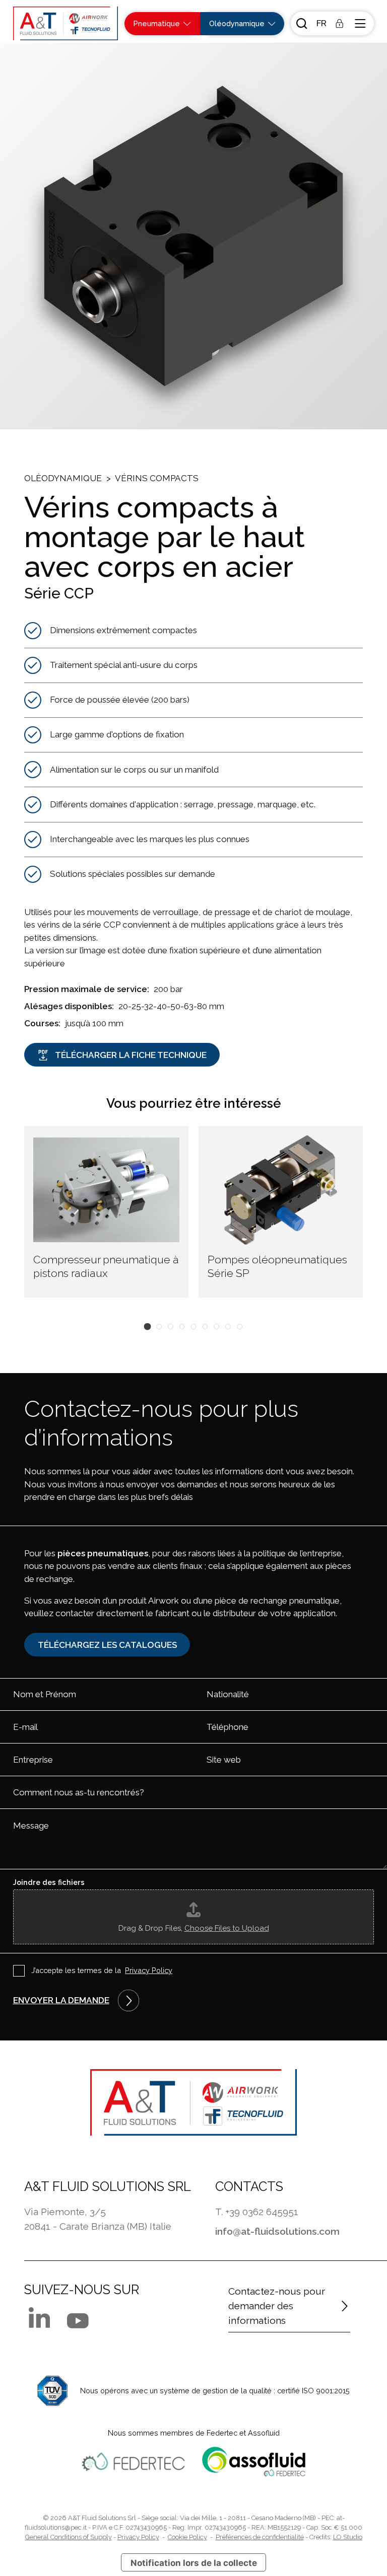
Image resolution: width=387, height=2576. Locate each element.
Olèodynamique (63, 478)
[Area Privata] (340, 23)
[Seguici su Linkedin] (39, 2317)
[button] (321, 24)
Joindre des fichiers (49, 1882)
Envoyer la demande (61, 2000)
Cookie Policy (187, 2537)
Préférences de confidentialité (260, 2537)
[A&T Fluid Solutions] (66, 24)
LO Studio (348, 2537)
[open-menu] (361, 23)
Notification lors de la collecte (194, 2563)
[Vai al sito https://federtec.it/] (133, 2462)
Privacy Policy (149, 1970)
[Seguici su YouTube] (78, 2321)
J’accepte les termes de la (102, 1970)
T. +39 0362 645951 (257, 2212)
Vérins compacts (157, 478)
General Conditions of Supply (69, 2537)
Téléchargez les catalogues (107, 1645)
